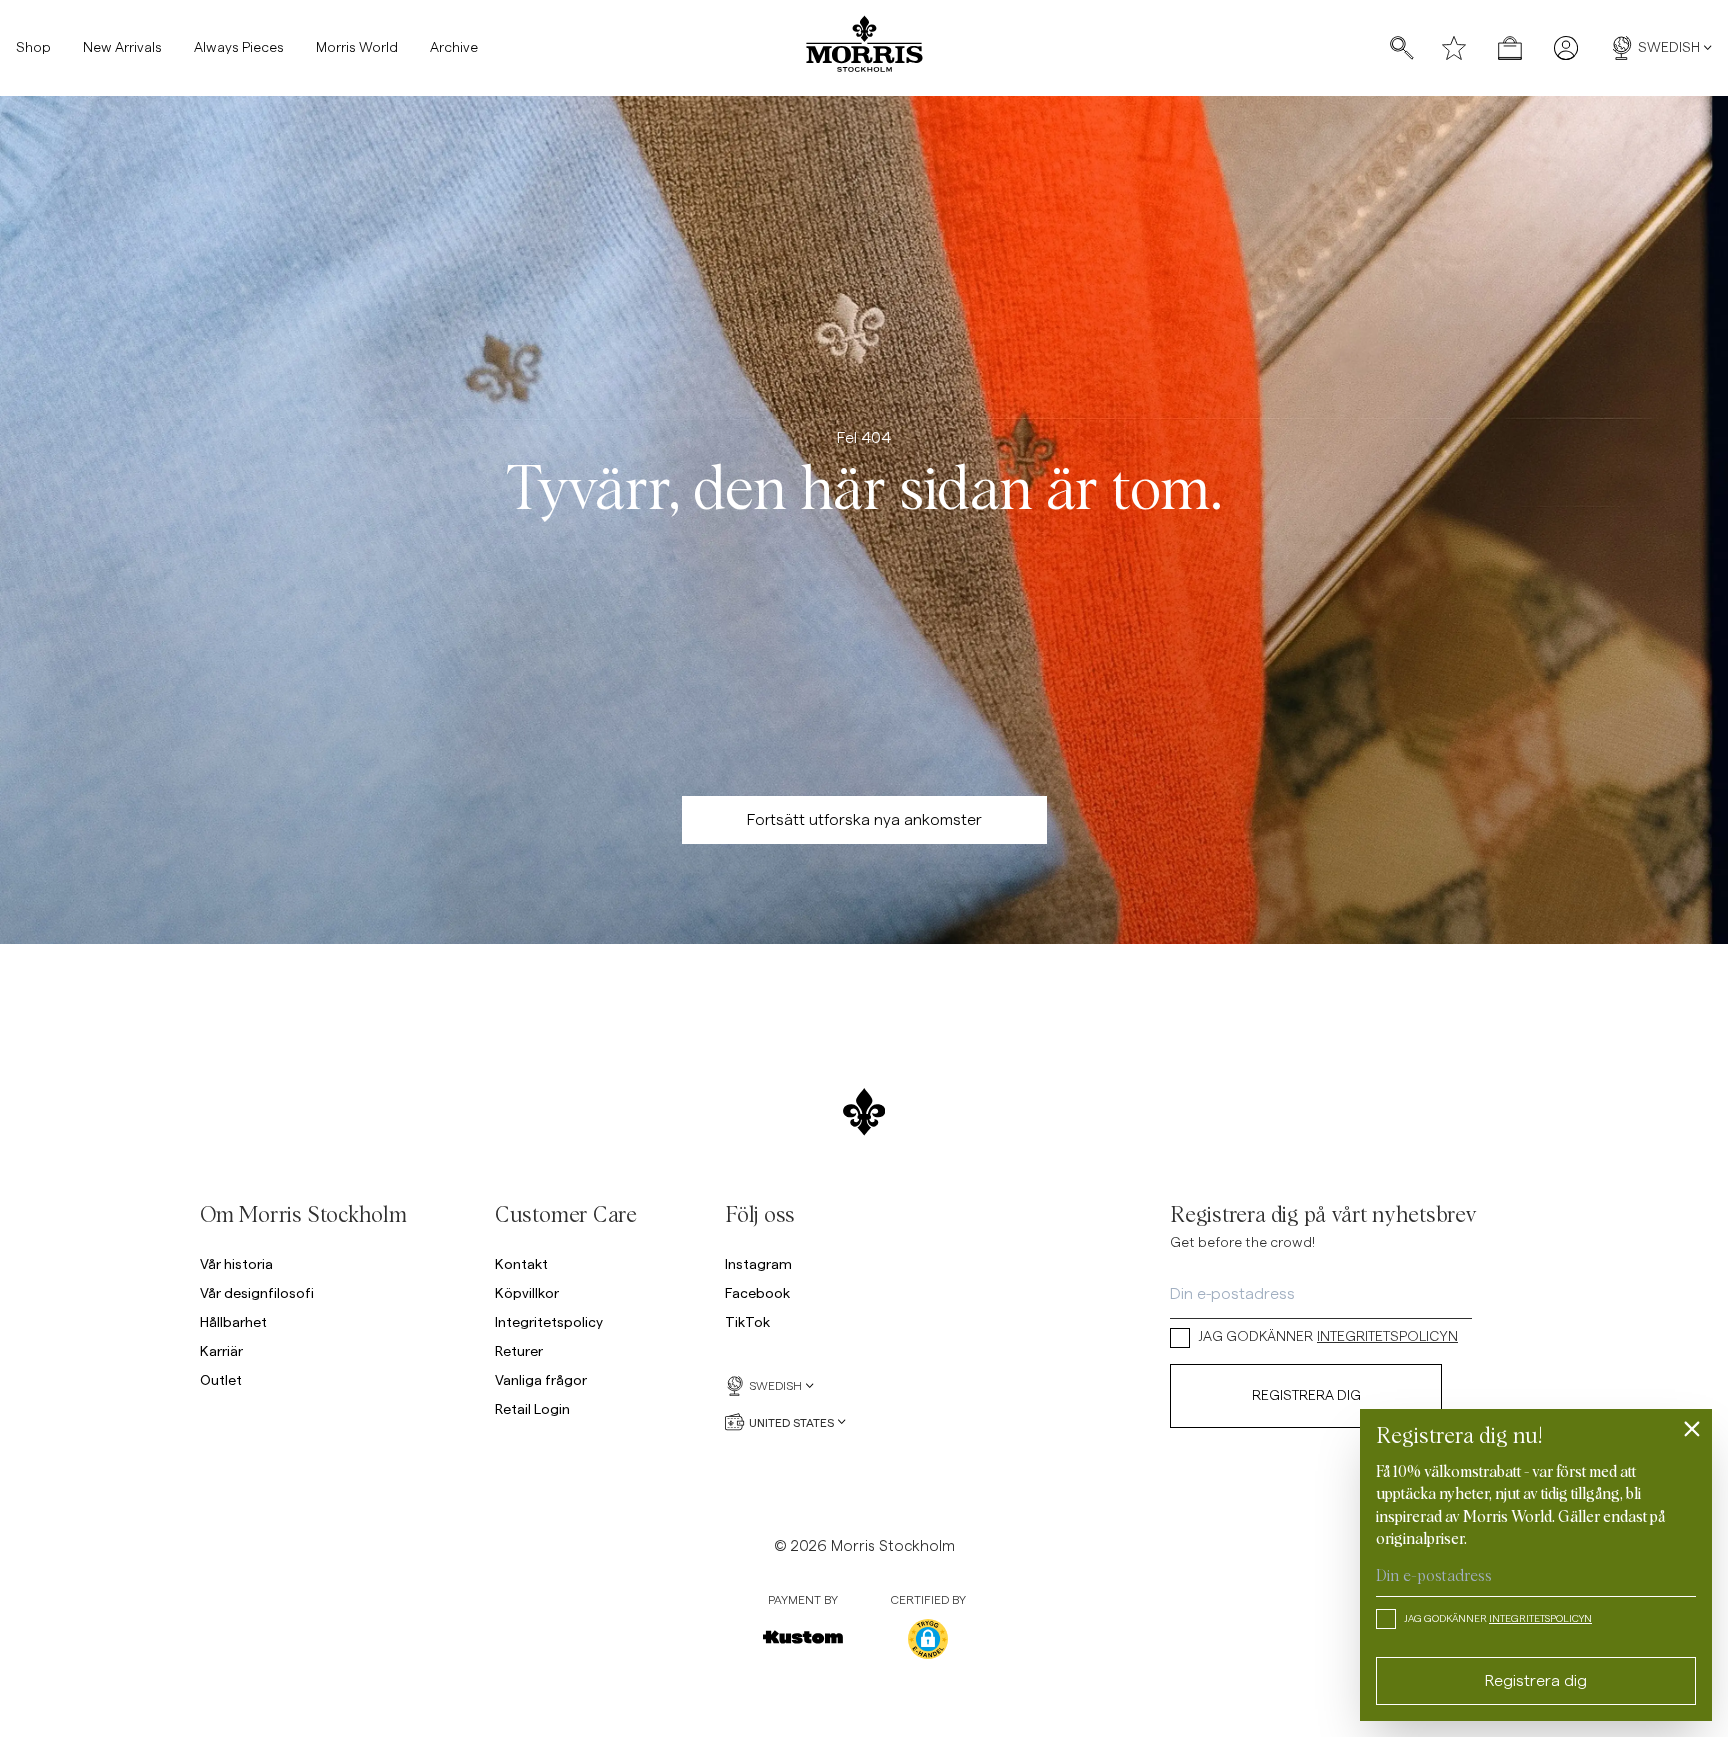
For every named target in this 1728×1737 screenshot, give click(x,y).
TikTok (747, 1321)
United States (791, 1422)
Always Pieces (239, 48)
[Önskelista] (1454, 48)
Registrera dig (1306, 1396)
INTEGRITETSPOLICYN (1387, 1337)
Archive (454, 48)
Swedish (1669, 48)
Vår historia (236, 1263)
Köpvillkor (527, 1292)
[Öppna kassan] (1510, 48)
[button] (928, 1639)
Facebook (757, 1292)
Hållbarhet (233, 1321)
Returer (519, 1350)
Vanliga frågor (541, 1379)
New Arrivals (122, 48)
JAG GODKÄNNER (1328, 1337)
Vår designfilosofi (257, 1292)
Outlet (221, 1379)
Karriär (221, 1350)
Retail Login (532, 1408)
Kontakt (521, 1263)
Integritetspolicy (549, 1321)
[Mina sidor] (1566, 48)
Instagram (758, 1263)
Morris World (357, 48)
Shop (33, 48)
